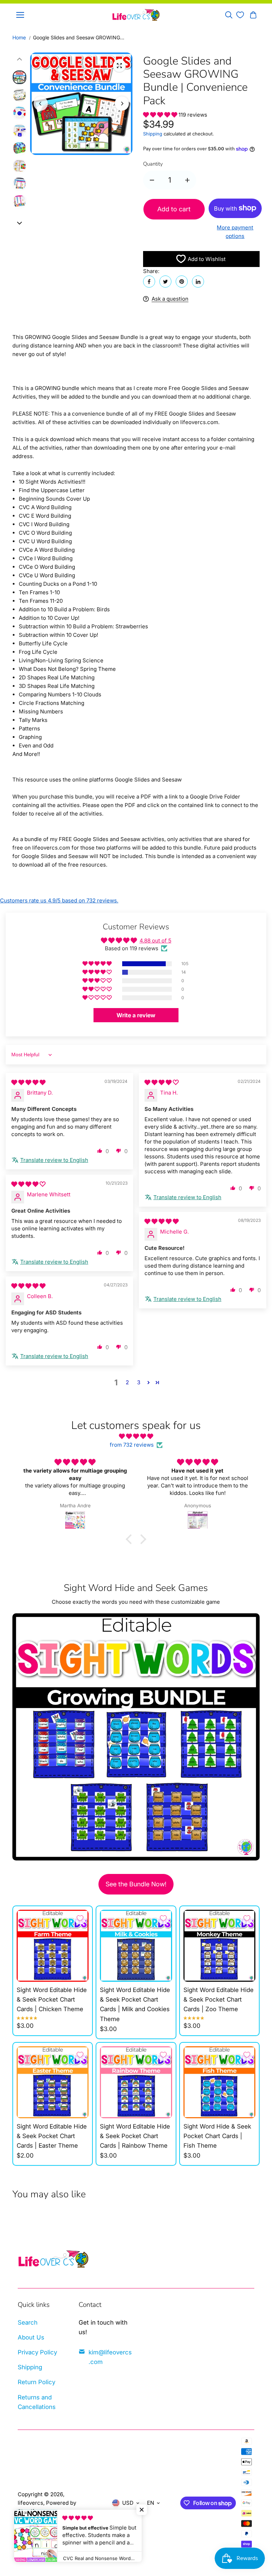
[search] (229, 15)
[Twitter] (165, 282)
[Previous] (41, 104)
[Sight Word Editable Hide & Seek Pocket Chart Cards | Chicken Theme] (53, 1946)
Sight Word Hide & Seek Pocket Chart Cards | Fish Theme (217, 2136)
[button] (161, 115)
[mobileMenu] (20, 15)
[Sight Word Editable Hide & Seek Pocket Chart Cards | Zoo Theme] (219, 1946)
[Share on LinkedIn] (198, 282)
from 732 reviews (132, 1445)
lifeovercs (30, 2503)
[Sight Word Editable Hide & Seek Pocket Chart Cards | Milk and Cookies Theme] (136, 1946)
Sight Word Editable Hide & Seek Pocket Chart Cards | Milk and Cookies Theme (135, 2004)
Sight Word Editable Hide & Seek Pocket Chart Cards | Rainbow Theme (135, 2136)
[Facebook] (149, 282)
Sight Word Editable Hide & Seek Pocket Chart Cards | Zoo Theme (219, 1999)
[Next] (122, 104)
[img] (28, 1082)
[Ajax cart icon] (253, 15)
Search (28, 2322)
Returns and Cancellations (37, 2402)
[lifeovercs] (136, 15)
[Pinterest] (182, 282)
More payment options (235, 232)
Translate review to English (54, 1160)
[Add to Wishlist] (80, 1918)
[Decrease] (152, 180)
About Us (31, 2337)
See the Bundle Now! (136, 1884)
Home (19, 37)
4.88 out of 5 (155, 941)
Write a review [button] (136, 1015)
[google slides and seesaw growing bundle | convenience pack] (119, 66)
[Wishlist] (240, 15)
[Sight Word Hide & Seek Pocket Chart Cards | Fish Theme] (219, 2082)
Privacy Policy (37, 2352)
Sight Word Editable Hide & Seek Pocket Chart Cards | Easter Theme (52, 2136)
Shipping (153, 134)
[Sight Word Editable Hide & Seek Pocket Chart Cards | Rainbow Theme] (136, 2082)
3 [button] (139, 1382)
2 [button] (127, 1382)
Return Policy (36, 2382)
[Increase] (187, 180)
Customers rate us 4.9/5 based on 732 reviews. (59, 900)
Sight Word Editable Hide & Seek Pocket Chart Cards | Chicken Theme (52, 1999)
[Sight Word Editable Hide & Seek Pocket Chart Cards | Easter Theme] (53, 2082)
